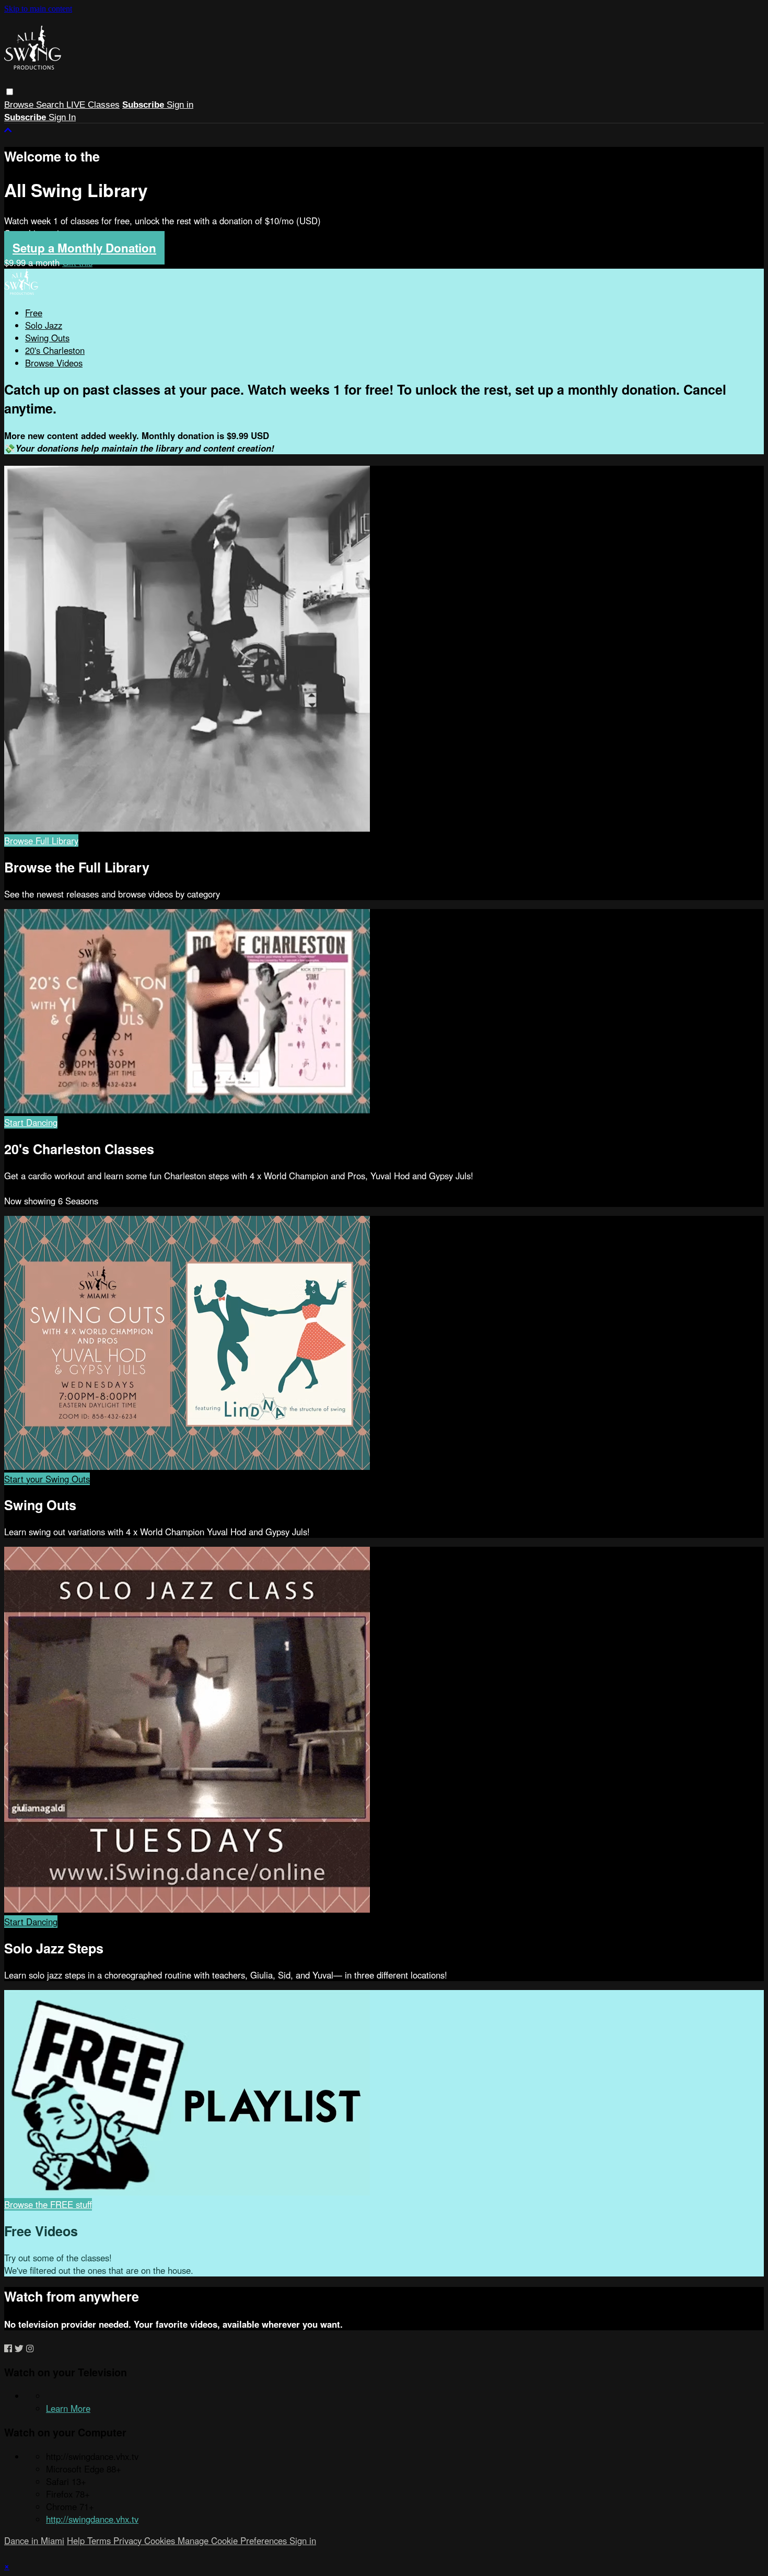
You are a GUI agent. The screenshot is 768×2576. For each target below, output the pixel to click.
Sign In (62, 117)
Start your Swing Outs (47, 1479)
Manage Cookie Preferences (234, 2540)
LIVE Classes (93, 105)
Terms (100, 2540)
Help (77, 2540)
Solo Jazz (44, 325)
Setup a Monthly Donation (84, 248)
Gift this (77, 262)
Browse (20, 105)
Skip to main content (38, 9)
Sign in (180, 105)
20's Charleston (55, 350)
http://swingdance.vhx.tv (92, 2519)
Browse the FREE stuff (48, 2204)
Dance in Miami (34, 2540)
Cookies (161, 2540)
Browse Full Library (41, 841)
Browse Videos (54, 363)
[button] (10, 92)
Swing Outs (47, 338)
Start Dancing (31, 1122)
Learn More (68, 2408)
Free (34, 313)
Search (51, 105)
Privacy (129, 2540)
